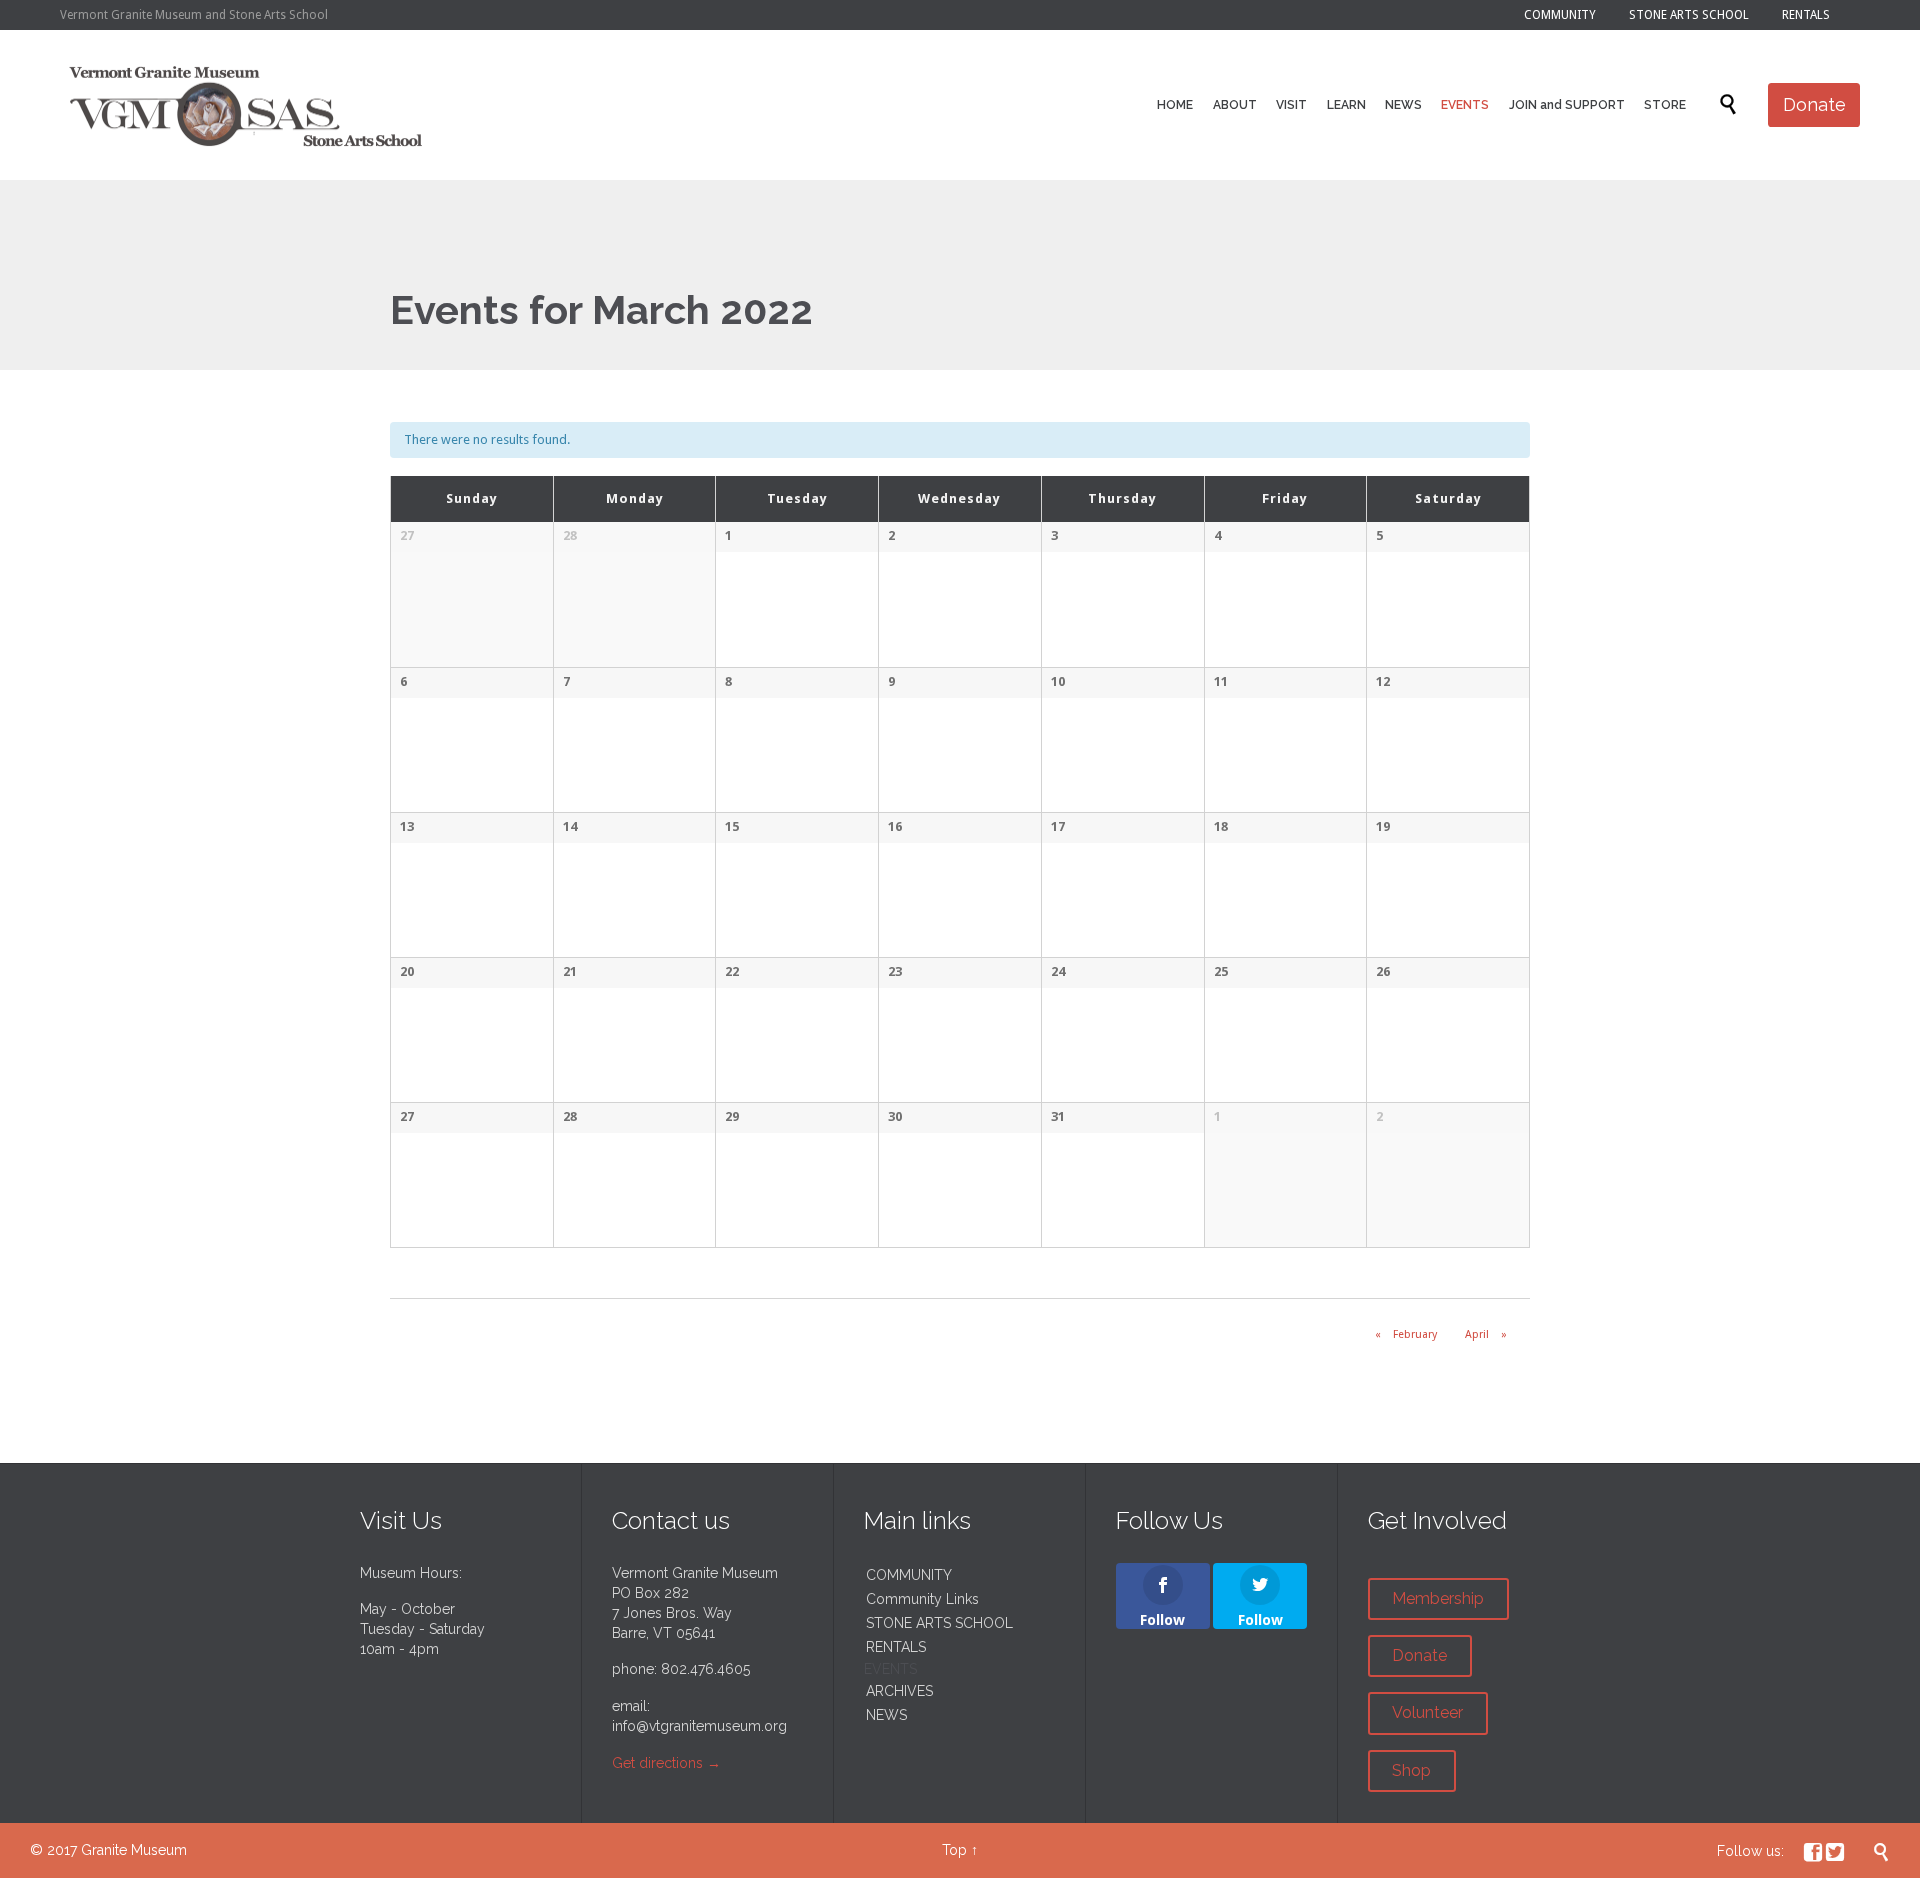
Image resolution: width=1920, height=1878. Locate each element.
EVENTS (890, 1669)
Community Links (922, 1599)
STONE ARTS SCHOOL (939, 1623)
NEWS (886, 1715)
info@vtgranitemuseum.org (699, 1726)
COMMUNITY (909, 1575)
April (1486, 1334)
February (1406, 1334)
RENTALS (896, 1647)
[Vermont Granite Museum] (246, 105)
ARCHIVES (899, 1691)
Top (954, 1850)
